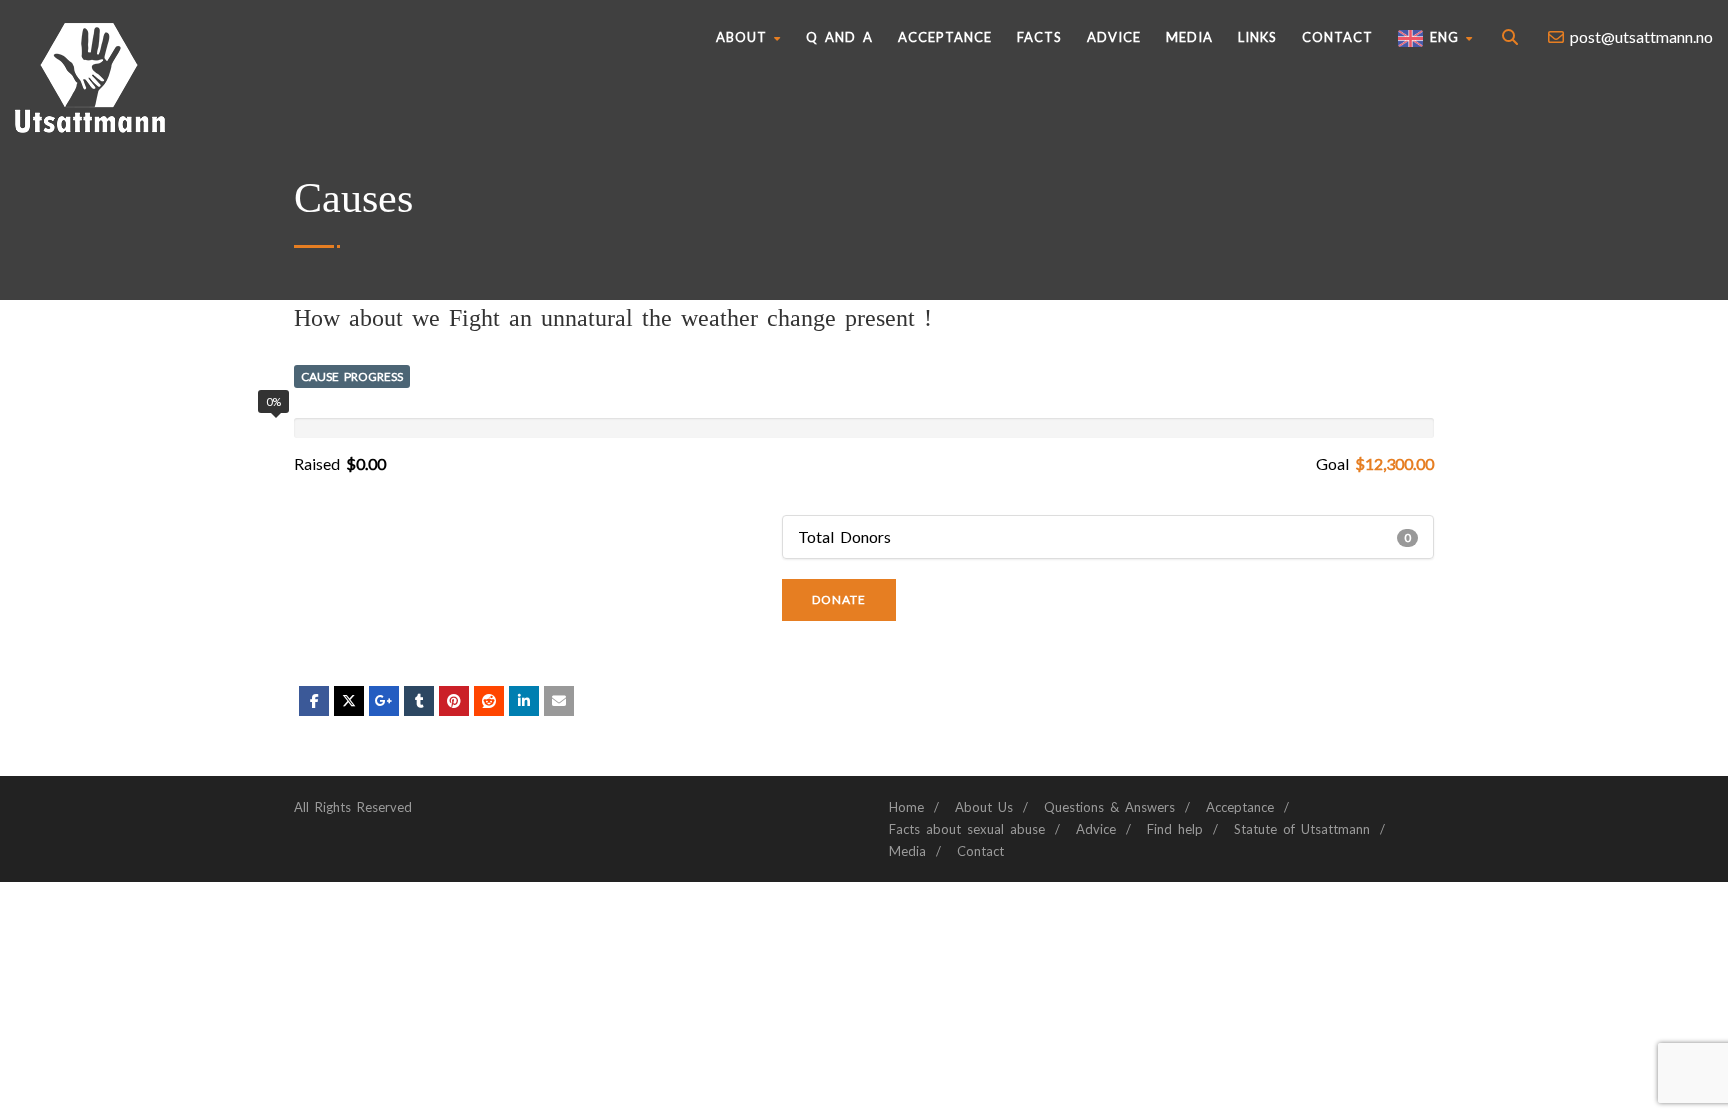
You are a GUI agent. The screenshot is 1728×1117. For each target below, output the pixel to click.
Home (906, 807)
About (741, 37)
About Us (984, 807)
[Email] (559, 701)
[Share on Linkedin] (489, 701)
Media (1189, 37)
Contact (1337, 37)
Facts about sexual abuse (967, 829)
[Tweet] (349, 701)
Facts (1039, 37)
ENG (1441, 37)
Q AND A (839, 37)
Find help (1175, 829)
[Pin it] (454, 701)
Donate (839, 599)
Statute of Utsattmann (1302, 829)
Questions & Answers (1109, 807)
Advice (1114, 37)
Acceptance (945, 37)
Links (1257, 37)
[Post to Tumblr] (419, 701)
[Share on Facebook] (314, 701)
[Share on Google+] (384, 701)
